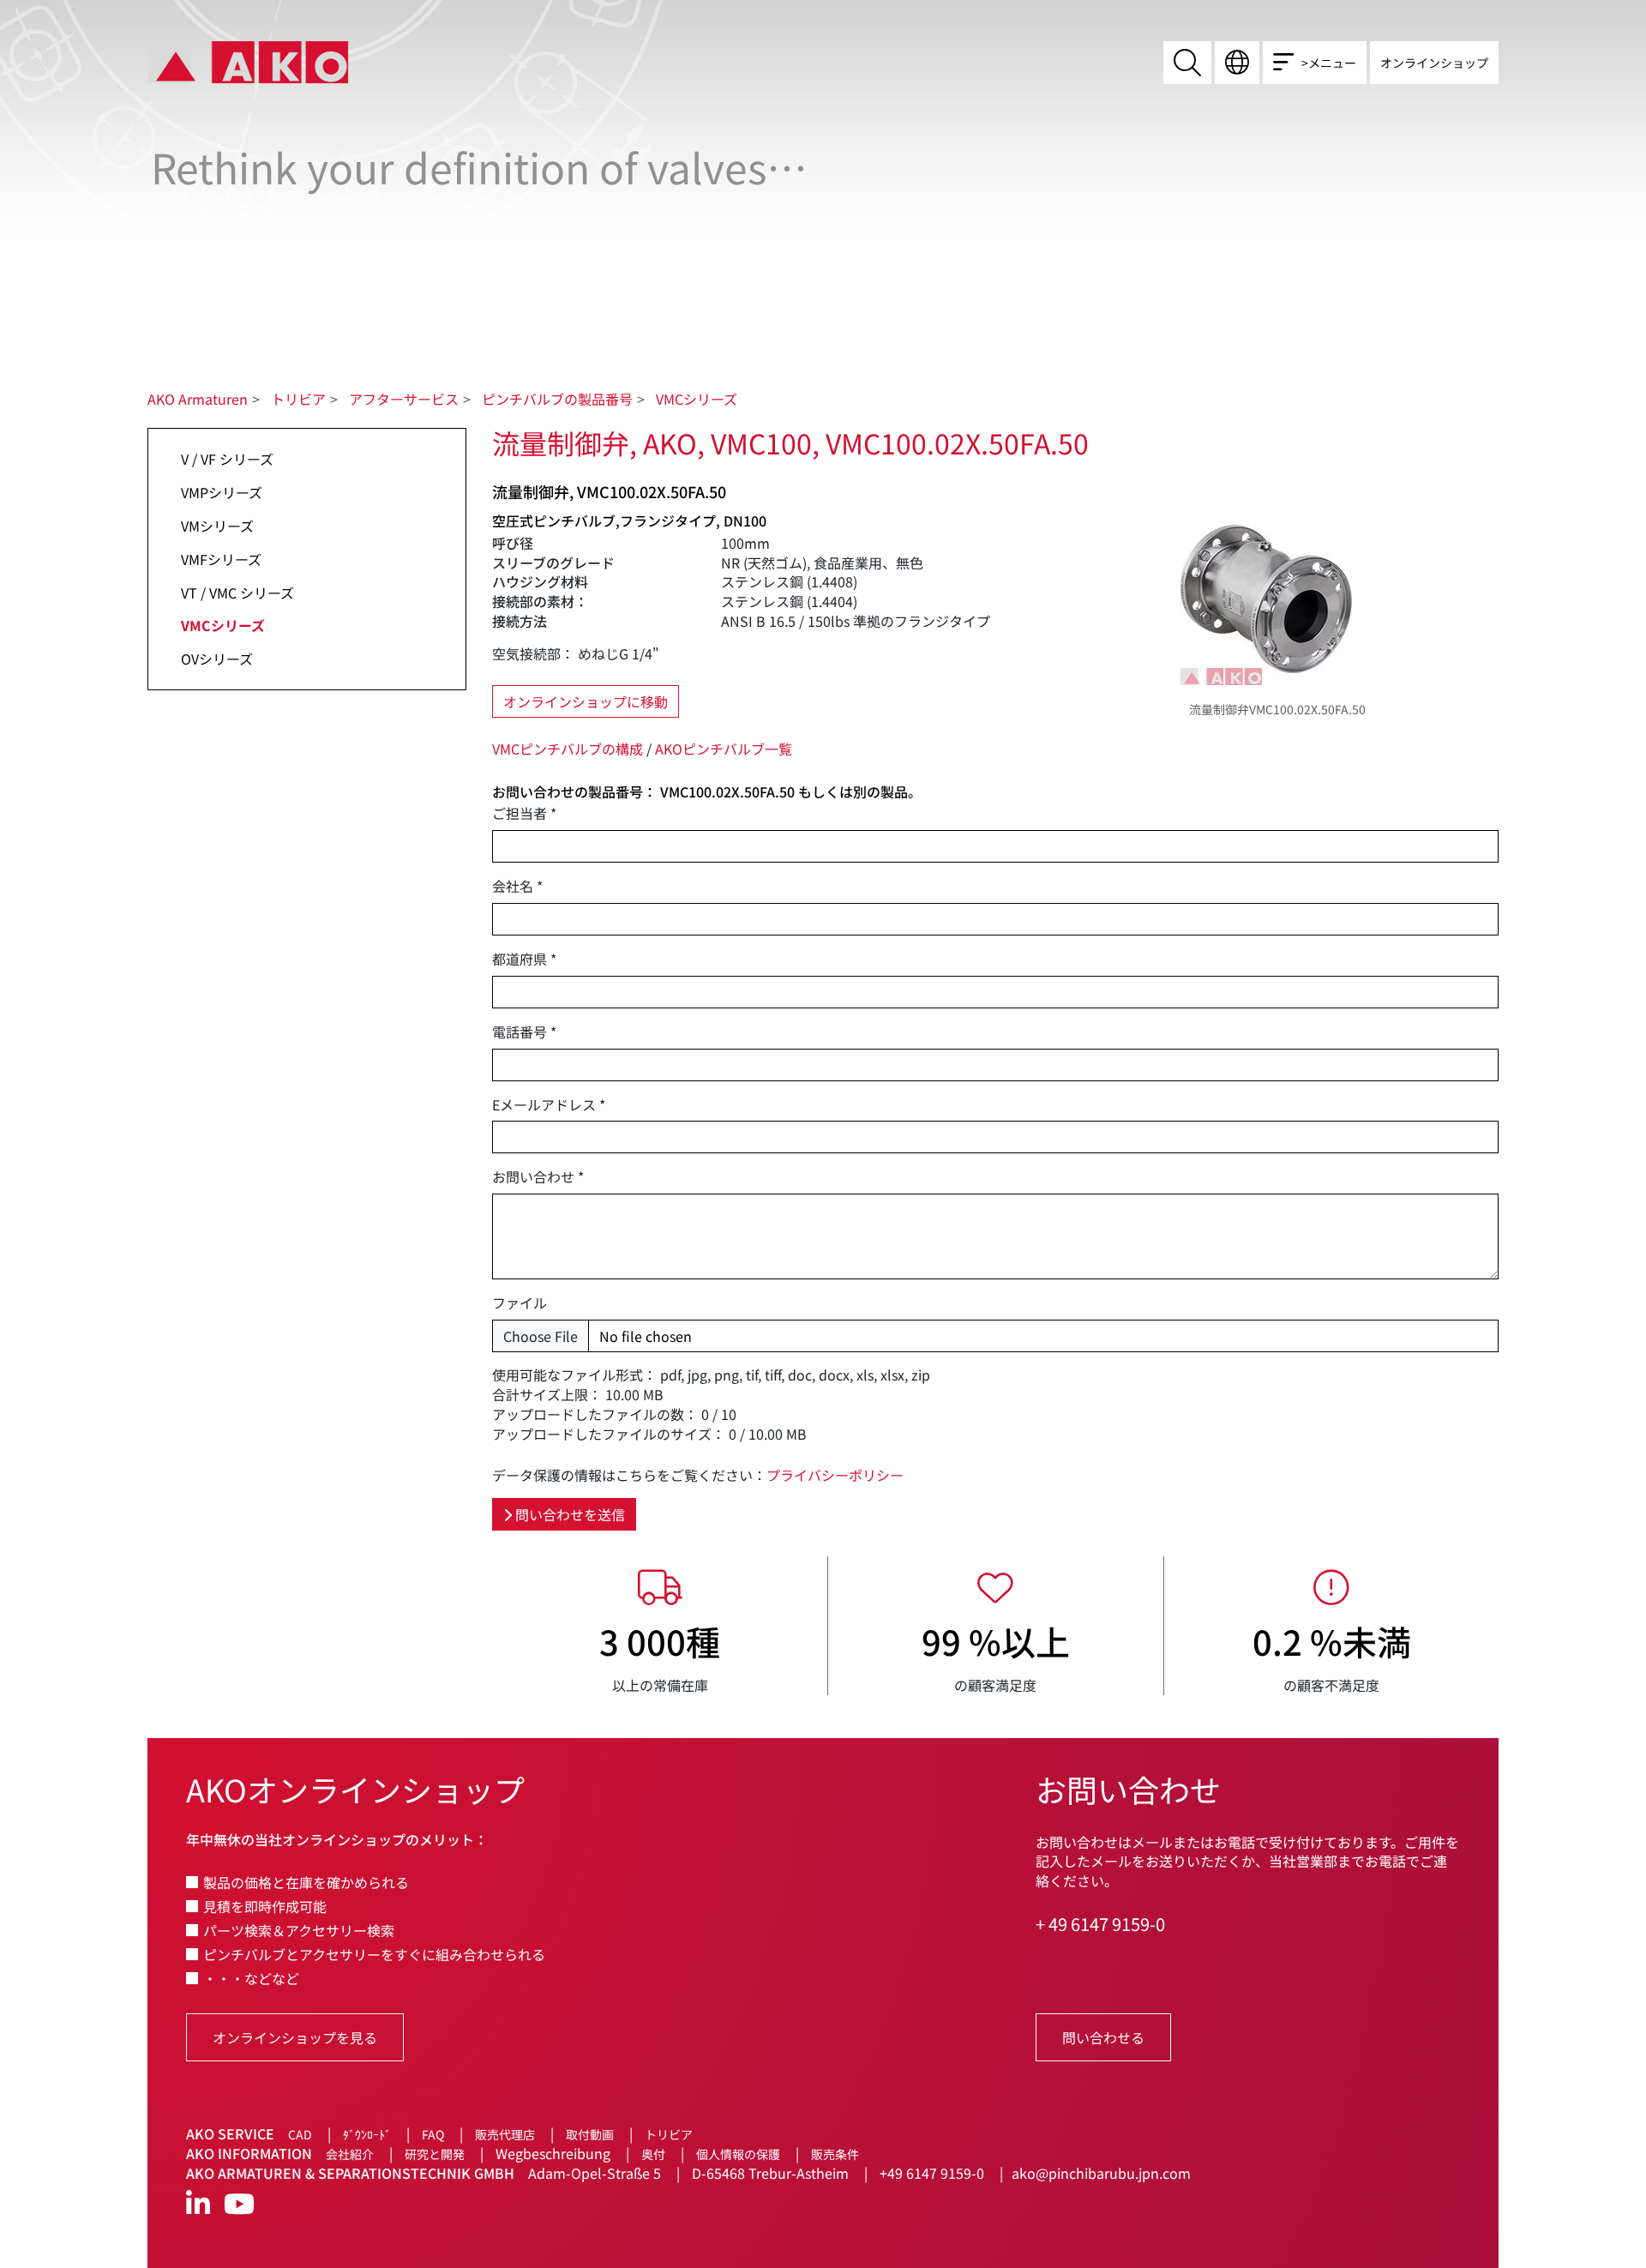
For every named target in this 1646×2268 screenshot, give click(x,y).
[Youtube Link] (239, 2204)
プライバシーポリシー (835, 1475)
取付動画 (590, 2134)
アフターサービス (404, 399)
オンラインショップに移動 (586, 701)
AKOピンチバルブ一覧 (724, 749)
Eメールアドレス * (549, 1105)
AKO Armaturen (198, 399)
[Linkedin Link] (198, 2204)
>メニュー (1329, 63)
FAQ (433, 2134)
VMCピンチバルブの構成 (568, 749)
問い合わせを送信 (568, 1514)
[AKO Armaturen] (248, 61)
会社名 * (517, 886)
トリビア (298, 399)
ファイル (520, 1303)
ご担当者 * (524, 813)
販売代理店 (505, 2134)
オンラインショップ (1434, 63)
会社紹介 (350, 2154)
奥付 (653, 2154)
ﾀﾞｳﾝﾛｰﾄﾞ (367, 2134)
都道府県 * (524, 959)
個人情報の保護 (738, 2154)
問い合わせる (1103, 2037)
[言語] (1237, 63)
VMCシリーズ (697, 399)
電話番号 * (524, 1032)
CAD (300, 2134)
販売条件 (835, 2154)
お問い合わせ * (538, 1177)
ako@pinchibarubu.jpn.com (1101, 2173)
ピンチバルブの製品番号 (557, 399)
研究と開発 (435, 2154)
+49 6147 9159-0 (932, 2173)
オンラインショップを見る (295, 2037)
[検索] (1187, 63)
